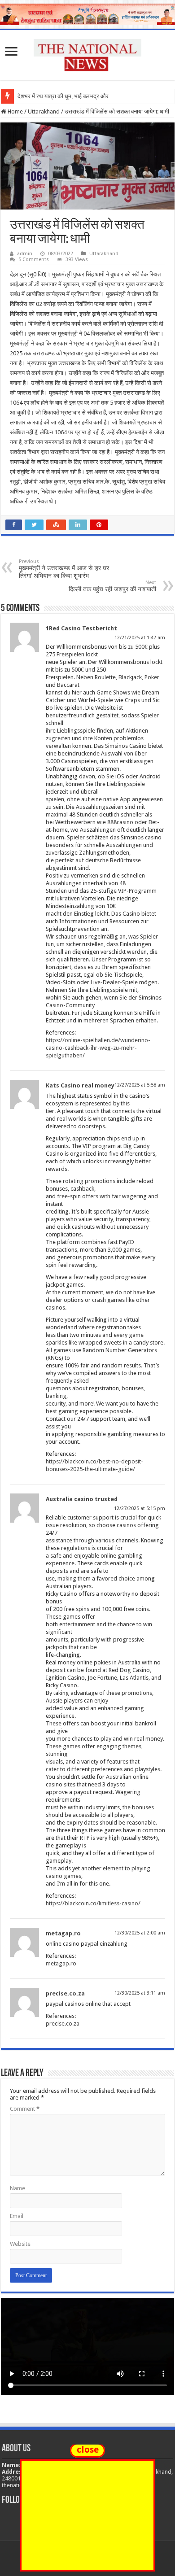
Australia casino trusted (82, 1499)
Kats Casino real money (80, 1085)
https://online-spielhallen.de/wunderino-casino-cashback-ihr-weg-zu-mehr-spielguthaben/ (98, 1048)
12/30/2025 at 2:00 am (140, 1933)
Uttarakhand (44, 111)
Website (20, 2244)
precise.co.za (65, 1993)
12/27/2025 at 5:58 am (140, 1085)
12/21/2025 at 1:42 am (140, 638)
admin (25, 254)
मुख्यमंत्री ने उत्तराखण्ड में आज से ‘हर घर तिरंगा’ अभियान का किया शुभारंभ (64, 569)
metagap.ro (63, 1933)
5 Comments (34, 260)
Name (17, 2188)
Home (15, 111)
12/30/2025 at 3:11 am (140, 1993)
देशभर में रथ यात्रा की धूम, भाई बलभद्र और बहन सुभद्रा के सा (82, 96)
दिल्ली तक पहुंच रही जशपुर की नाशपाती (112, 586)
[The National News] (87, 53)
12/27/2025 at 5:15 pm (140, 1508)
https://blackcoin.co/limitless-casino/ (93, 1903)
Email (17, 2216)
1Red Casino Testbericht (81, 628)
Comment (25, 2109)
